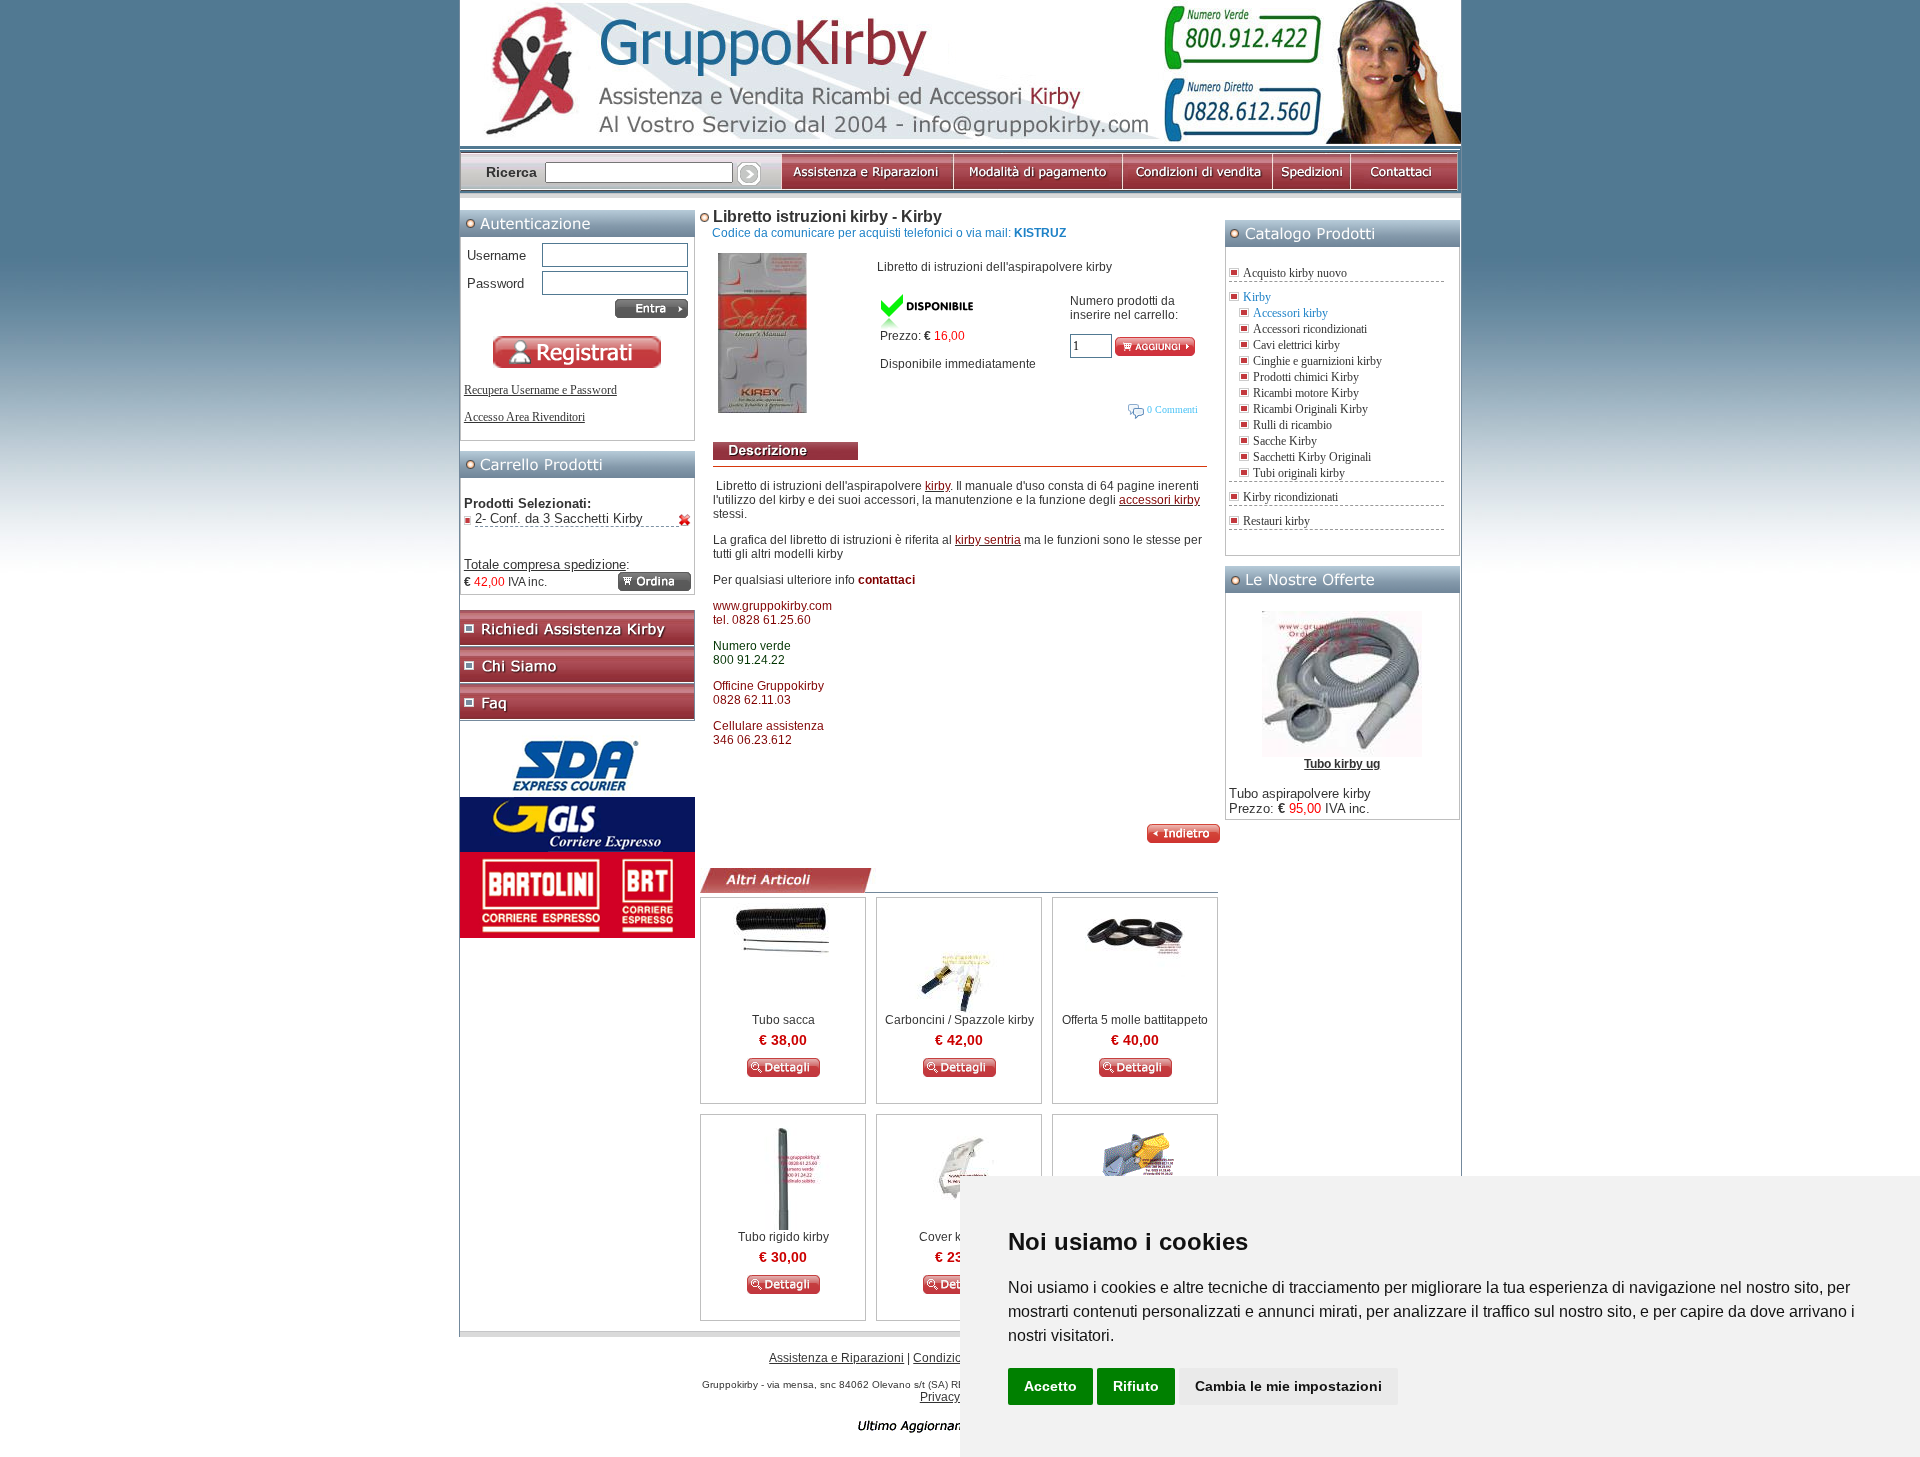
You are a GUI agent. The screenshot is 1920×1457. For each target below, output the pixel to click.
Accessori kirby (1290, 313)
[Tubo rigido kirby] (783, 1290)
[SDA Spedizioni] (577, 793)
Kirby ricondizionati (1290, 497)
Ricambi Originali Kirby (1310, 409)
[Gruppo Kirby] (960, 142)
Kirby (1257, 297)
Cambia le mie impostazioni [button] (1288, 1386)
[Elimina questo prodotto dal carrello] (685, 522)
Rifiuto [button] (1136, 1386)
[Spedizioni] (1311, 187)
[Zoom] (762, 409)
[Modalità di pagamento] (1036, 187)
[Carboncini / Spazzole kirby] (959, 1073)
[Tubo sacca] (783, 953)
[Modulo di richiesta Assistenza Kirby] (577, 643)
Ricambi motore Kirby (1306, 393)
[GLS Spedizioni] (577, 848)
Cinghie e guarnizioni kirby (1317, 361)
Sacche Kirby (1285, 441)
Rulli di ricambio (1292, 425)
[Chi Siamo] (577, 680)
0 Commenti (1171, 409)
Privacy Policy (958, 1397)
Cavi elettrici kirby (1296, 345)
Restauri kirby (1276, 521)
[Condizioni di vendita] (1196, 187)
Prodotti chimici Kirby (1306, 377)
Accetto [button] (1050, 1386)
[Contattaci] (1404, 187)
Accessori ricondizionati (1310, 329)
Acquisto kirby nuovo (1295, 273)
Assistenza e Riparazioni (836, 1358)
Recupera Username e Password (540, 390)
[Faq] (577, 717)
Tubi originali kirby (1299, 473)
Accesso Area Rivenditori (524, 417)
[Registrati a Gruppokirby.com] (577, 364)
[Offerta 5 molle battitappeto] (1135, 973)
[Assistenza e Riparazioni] (866, 187)
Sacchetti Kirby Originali (1312, 457)
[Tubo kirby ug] (1342, 753)
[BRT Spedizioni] (577, 934)
